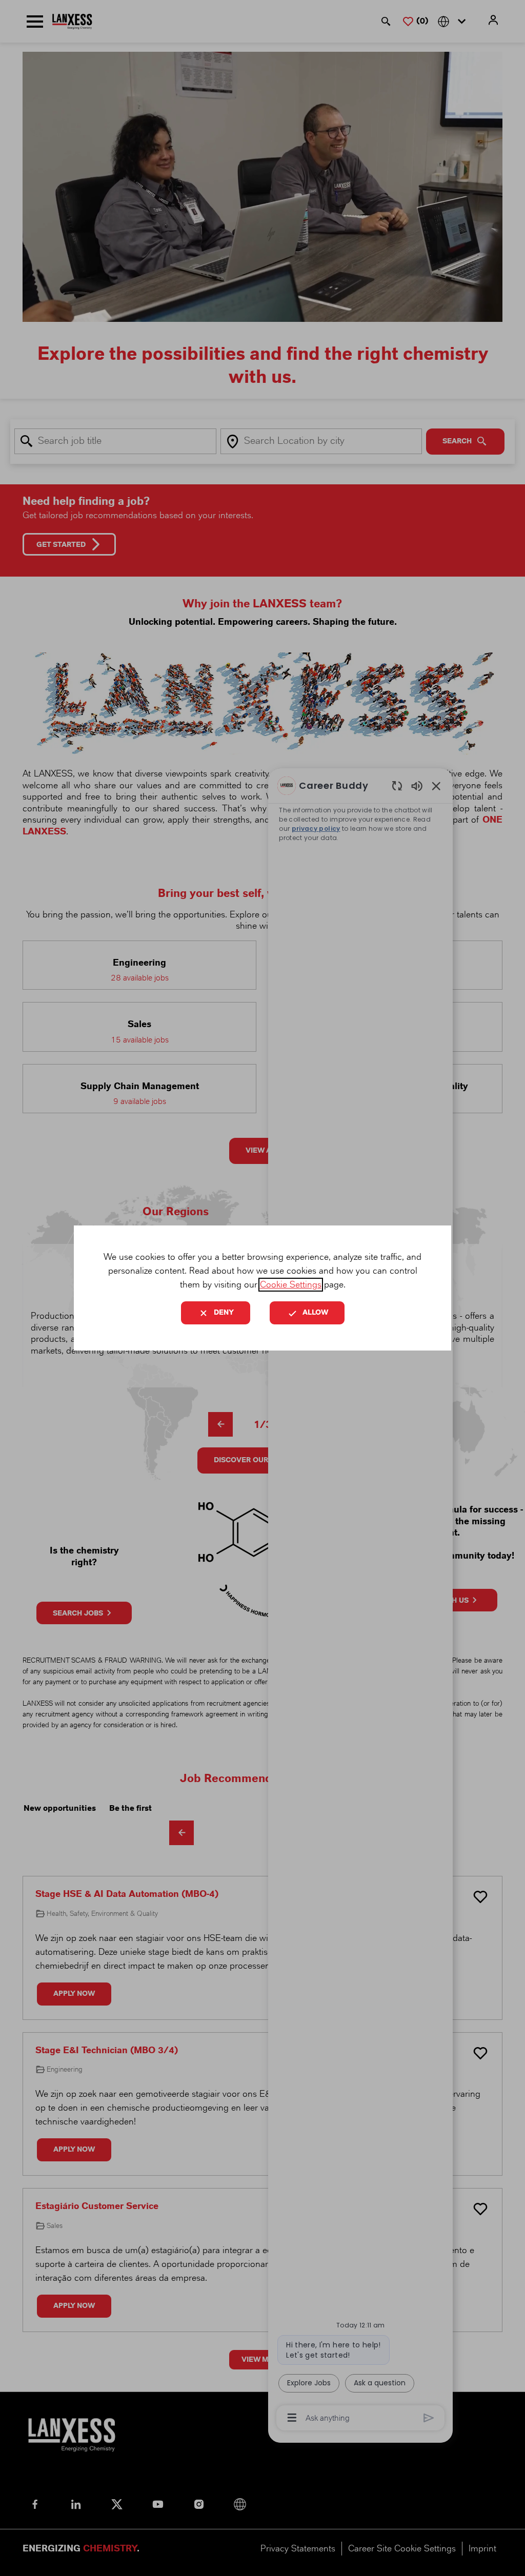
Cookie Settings (291, 1285)
